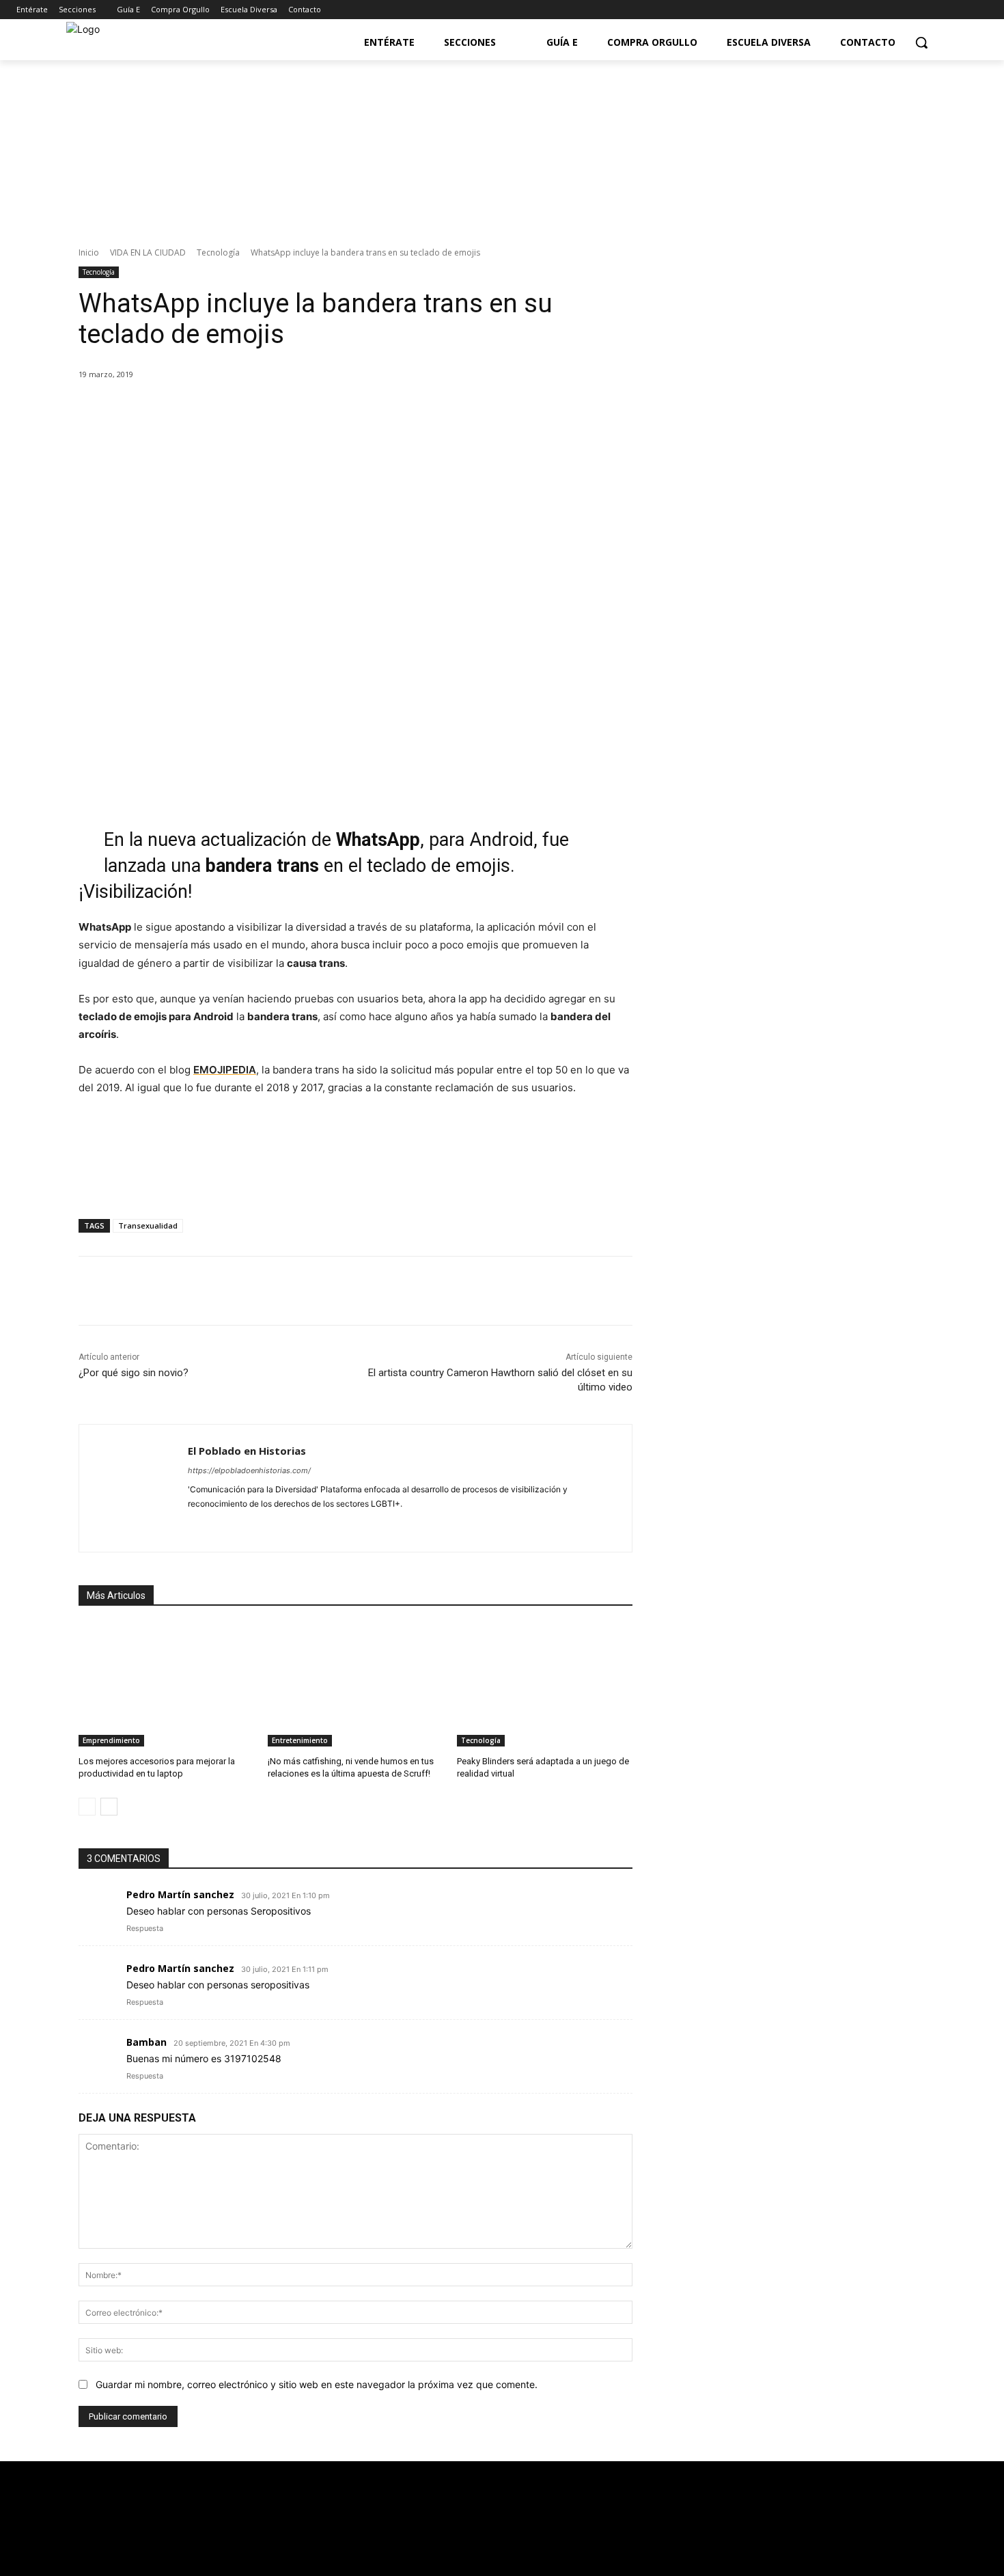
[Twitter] (942, 10)
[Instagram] (980, 10)
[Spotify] (241, 1525)
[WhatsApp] (269, 409)
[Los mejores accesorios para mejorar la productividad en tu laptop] (166, 1685)
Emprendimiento (111, 1740)
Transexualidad (148, 1225)
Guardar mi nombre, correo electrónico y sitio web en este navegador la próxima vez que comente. (317, 2384)
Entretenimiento (300, 1740)
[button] (921, 42)
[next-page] (109, 1807)
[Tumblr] (289, 1525)
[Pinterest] (238, 409)
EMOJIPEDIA (225, 1070)
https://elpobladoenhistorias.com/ (249, 1470)
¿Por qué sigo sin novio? (134, 1373)
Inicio (89, 252)
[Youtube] (961, 10)
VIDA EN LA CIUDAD (148, 252)
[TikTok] (265, 1525)
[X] (206, 409)
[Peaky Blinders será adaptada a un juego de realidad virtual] (545, 1685)
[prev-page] (87, 1807)
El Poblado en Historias (247, 1451)
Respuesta (145, 1928)
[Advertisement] (795, 920)
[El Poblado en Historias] (134, 1488)
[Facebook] (923, 10)
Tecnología (218, 252)
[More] (301, 409)
